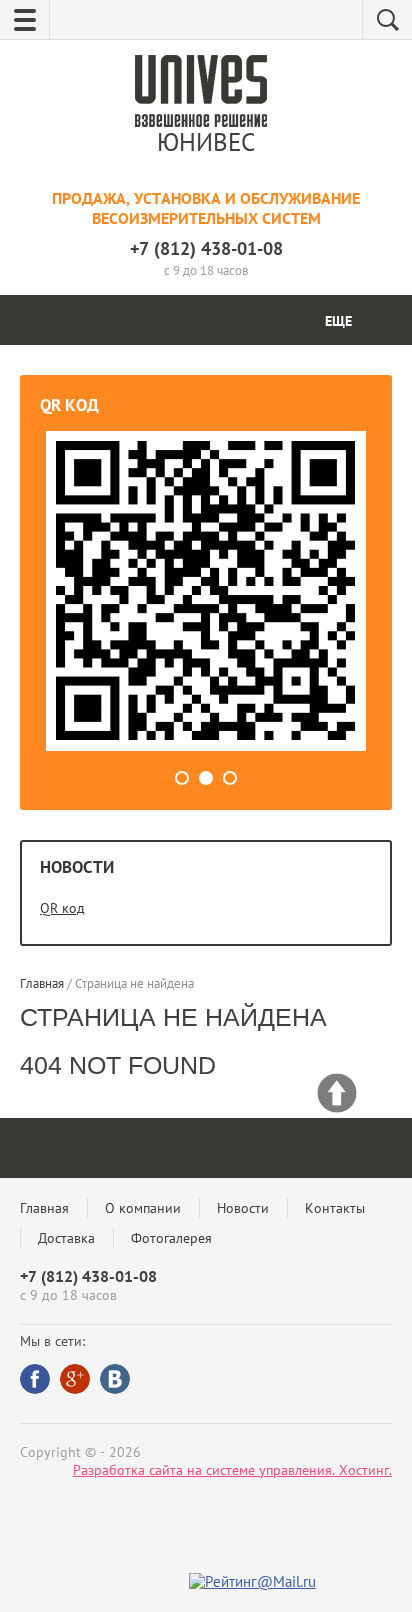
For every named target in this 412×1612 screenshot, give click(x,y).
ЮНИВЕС (206, 142)
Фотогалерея (171, 1238)
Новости (243, 1208)
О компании (143, 1208)
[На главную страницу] (201, 93)
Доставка (66, 1238)
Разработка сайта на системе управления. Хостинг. (232, 1470)
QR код (62, 908)
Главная (44, 1208)
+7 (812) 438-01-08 (206, 248)
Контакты (335, 1208)
